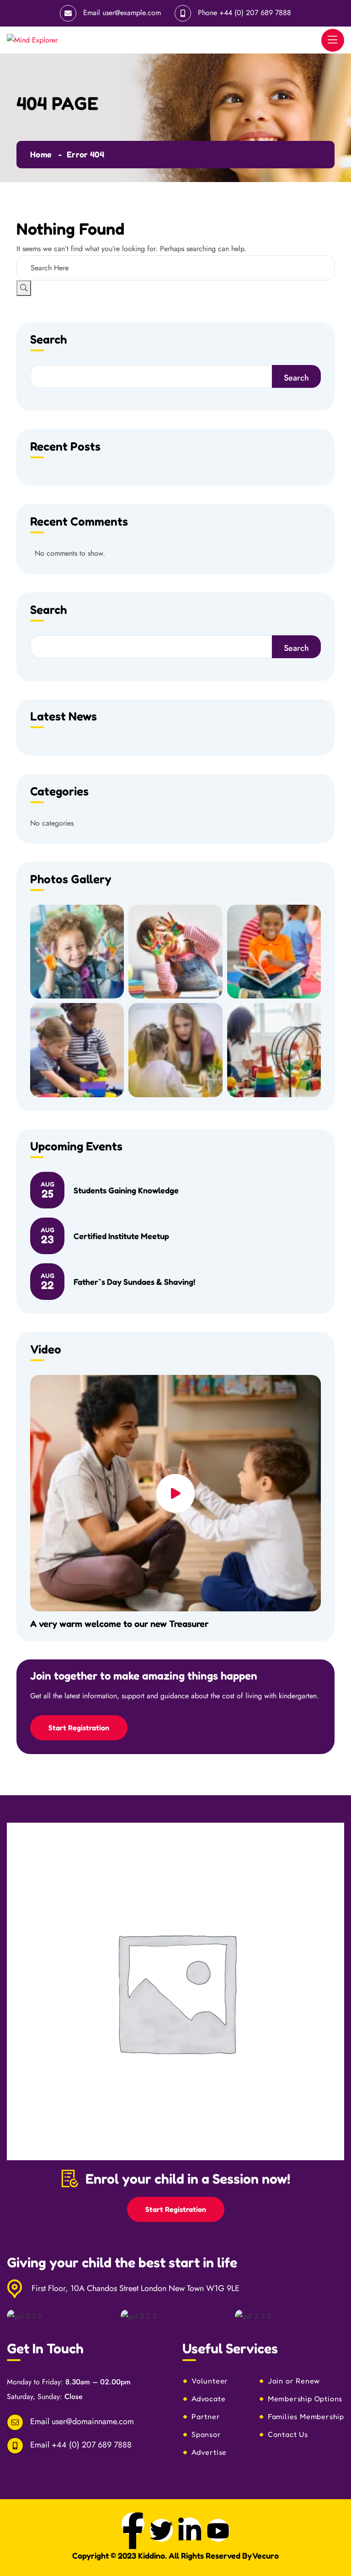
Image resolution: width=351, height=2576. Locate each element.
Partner (206, 2416)
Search (48, 340)
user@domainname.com (93, 2421)
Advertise (209, 2452)
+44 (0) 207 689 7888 (255, 13)
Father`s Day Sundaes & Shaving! (134, 1282)
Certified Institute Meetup (121, 1236)
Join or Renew (294, 2381)
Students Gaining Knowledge (126, 1190)
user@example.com (132, 13)
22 (48, 1282)
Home (41, 154)
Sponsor (206, 2434)
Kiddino (152, 2555)
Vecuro (266, 2555)
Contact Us (288, 2434)
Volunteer (210, 2381)
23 (48, 1236)
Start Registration (79, 1728)
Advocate (208, 2399)
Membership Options (305, 2399)
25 (48, 1190)
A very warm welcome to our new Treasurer (119, 1624)
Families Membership (306, 2416)
